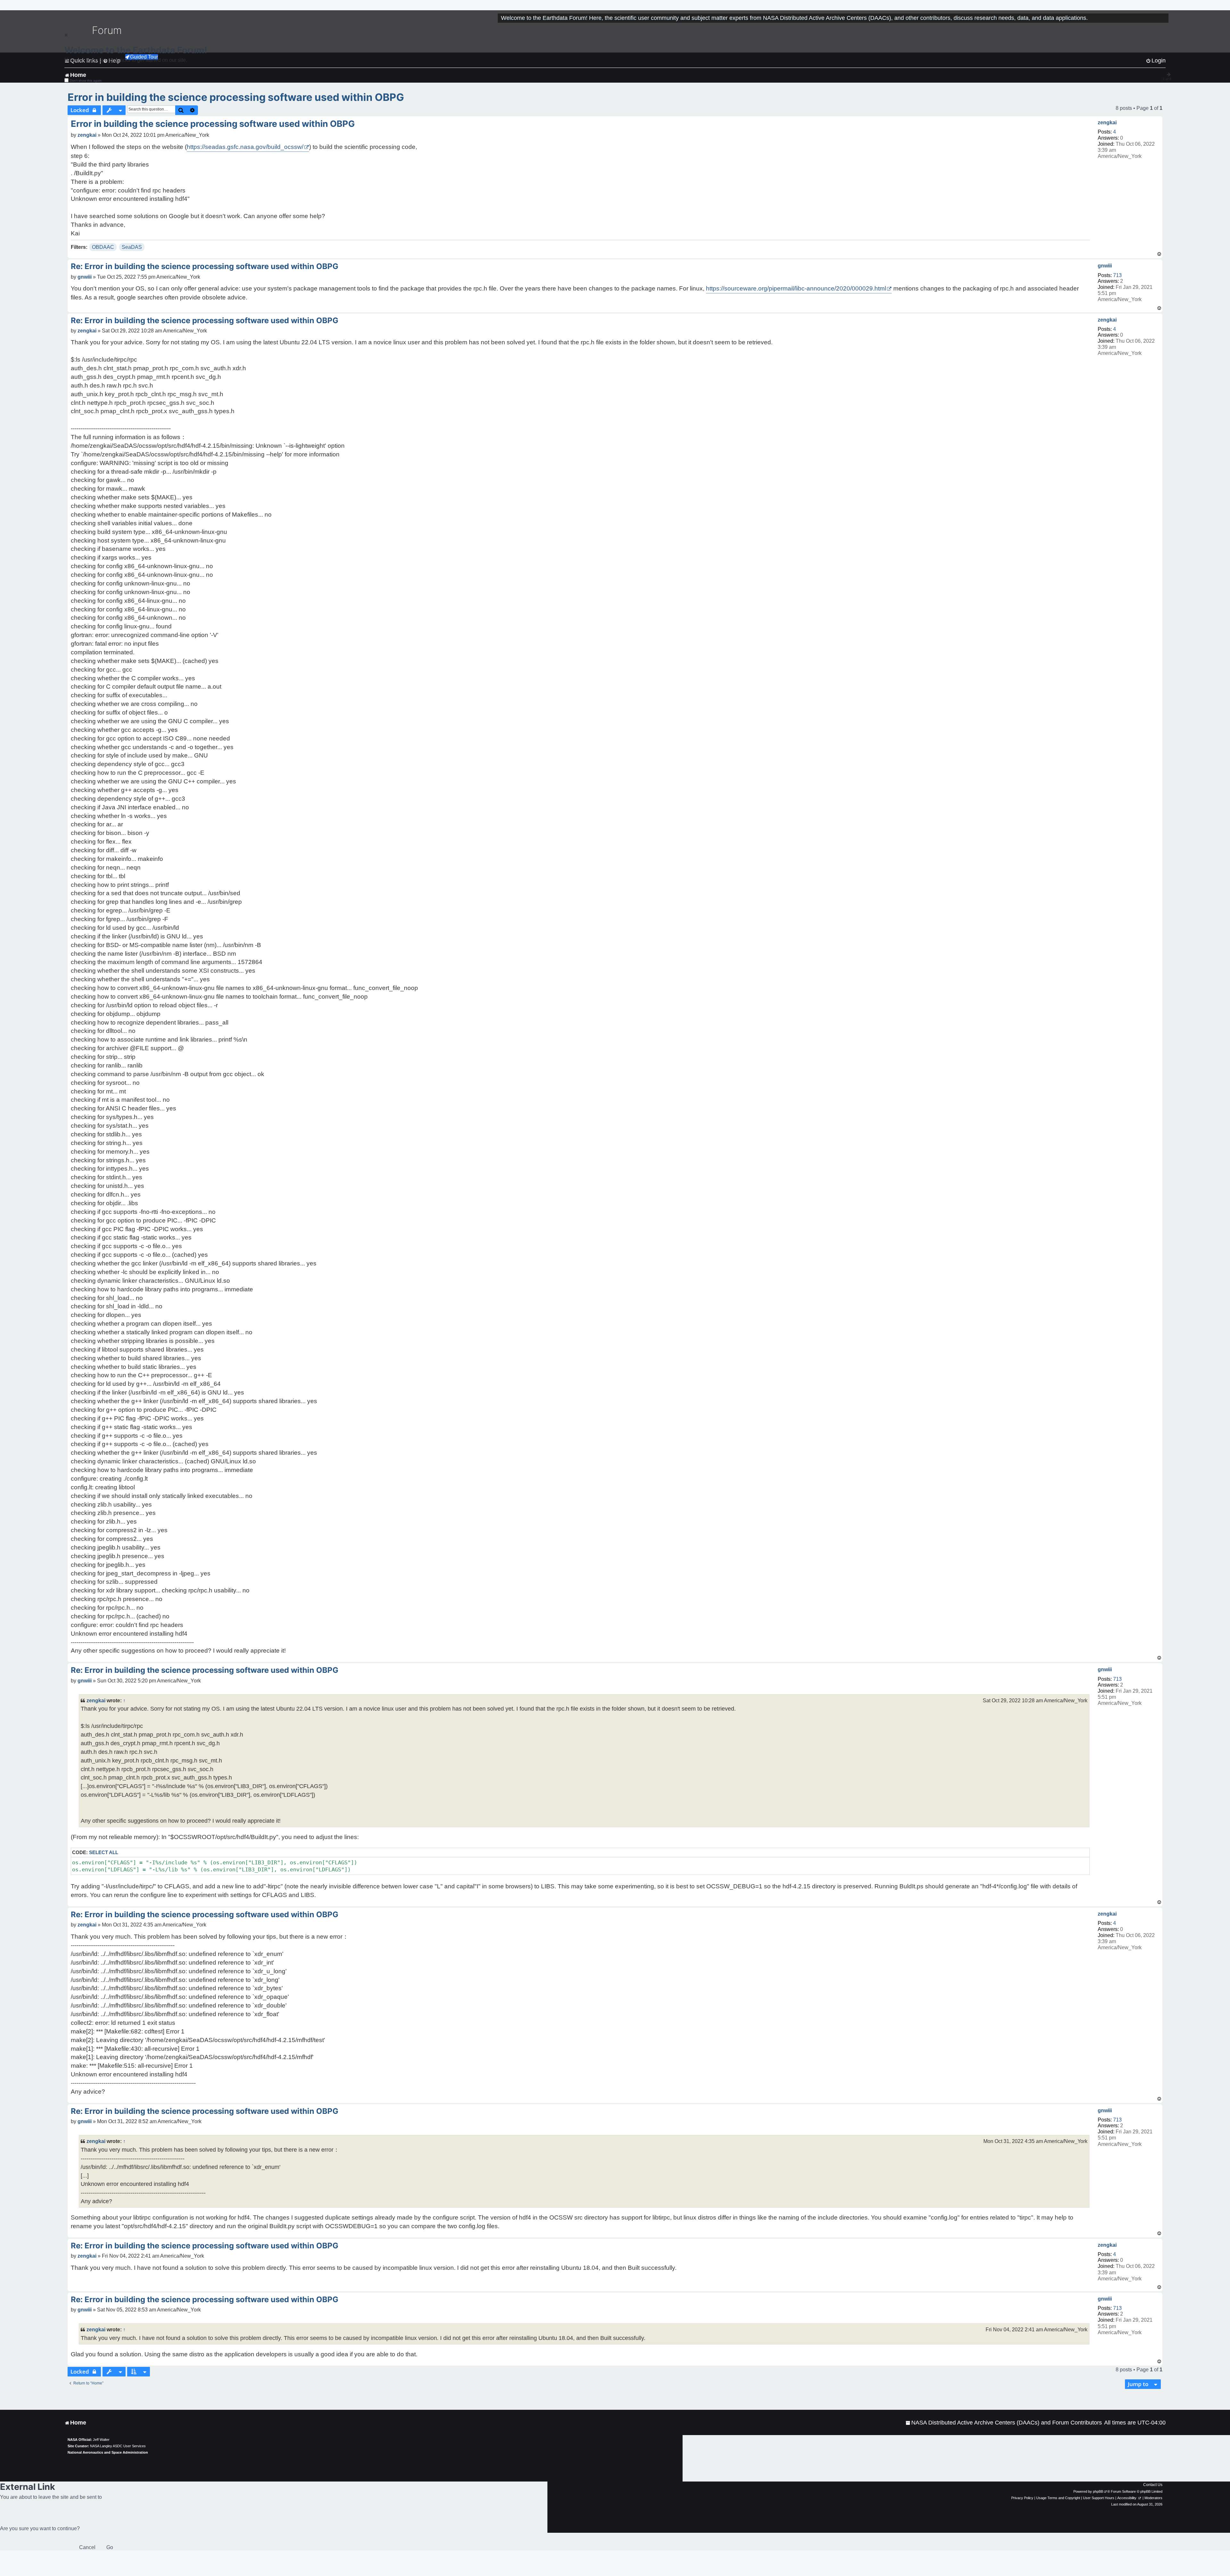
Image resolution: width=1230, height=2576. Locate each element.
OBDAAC (103, 247)
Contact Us (1153, 2485)
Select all (104, 1852)
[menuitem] (1004, 2423)
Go (110, 2547)
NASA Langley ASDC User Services (118, 2446)
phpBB (1098, 2491)
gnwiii (1105, 266)
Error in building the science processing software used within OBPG (236, 97)
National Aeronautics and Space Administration (108, 2452)
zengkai (1107, 123)
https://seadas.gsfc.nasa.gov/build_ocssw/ (245, 147)
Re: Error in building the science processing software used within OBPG (205, 266)
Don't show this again (86, 81)
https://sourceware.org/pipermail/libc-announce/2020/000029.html (796, 288)
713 (1117, 275)
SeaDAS (132, 247)
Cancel (87, 2547)
